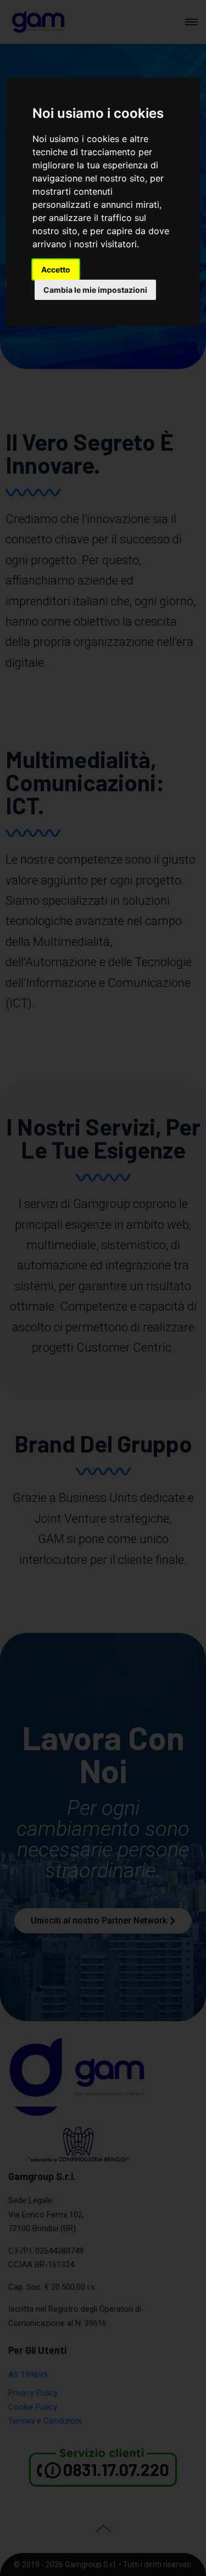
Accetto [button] (56, 269)
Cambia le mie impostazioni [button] (95, 290)
